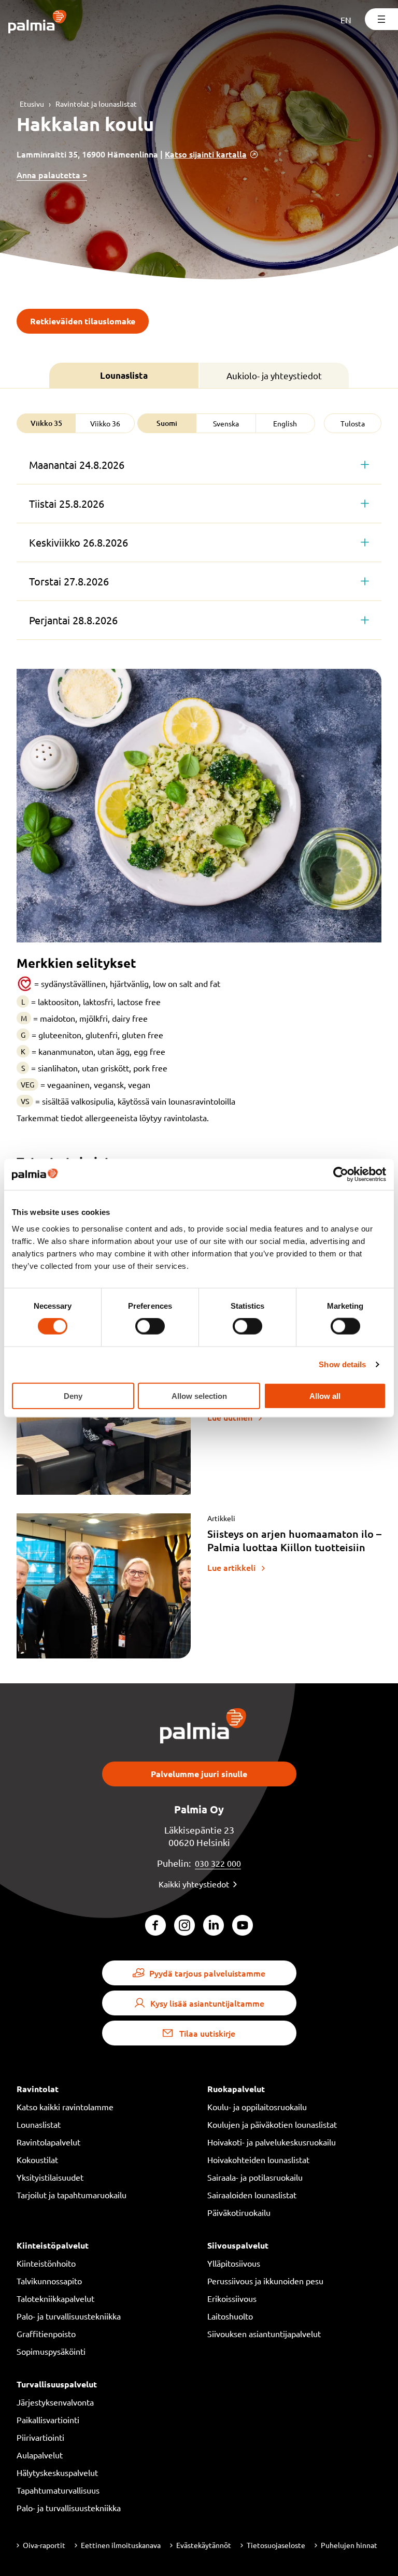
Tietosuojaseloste (276, 2545)
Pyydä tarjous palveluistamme (207, 1973)
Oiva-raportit (44, 2545)
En (346, 20)
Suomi (167, 423)
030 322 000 (218, 1863)
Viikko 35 (46, 423)
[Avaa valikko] (381, 19)
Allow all (325, 1396)
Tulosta (353, 423)
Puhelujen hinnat (349, 2545)
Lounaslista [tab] (124, 375)
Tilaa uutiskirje (207, 2033)
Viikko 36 (105, 423)
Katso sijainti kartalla (206, 154)
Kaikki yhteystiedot (194, 1884)
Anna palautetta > (52, 175)
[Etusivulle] (38, 23)
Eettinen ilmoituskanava (121, 2545)
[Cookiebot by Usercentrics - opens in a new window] (341, 1175)
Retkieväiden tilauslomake (83, 321)
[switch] (150, 1326)
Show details (342, 1364)
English (285, 423)
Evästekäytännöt (204, 2545)
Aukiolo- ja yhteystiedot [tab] (274, 375)
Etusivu (32, 104)
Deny (73, 1396)
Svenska (226, 423)
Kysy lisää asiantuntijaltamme (207, 2003)
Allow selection (199, 1396)
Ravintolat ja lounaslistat (96, 104)
